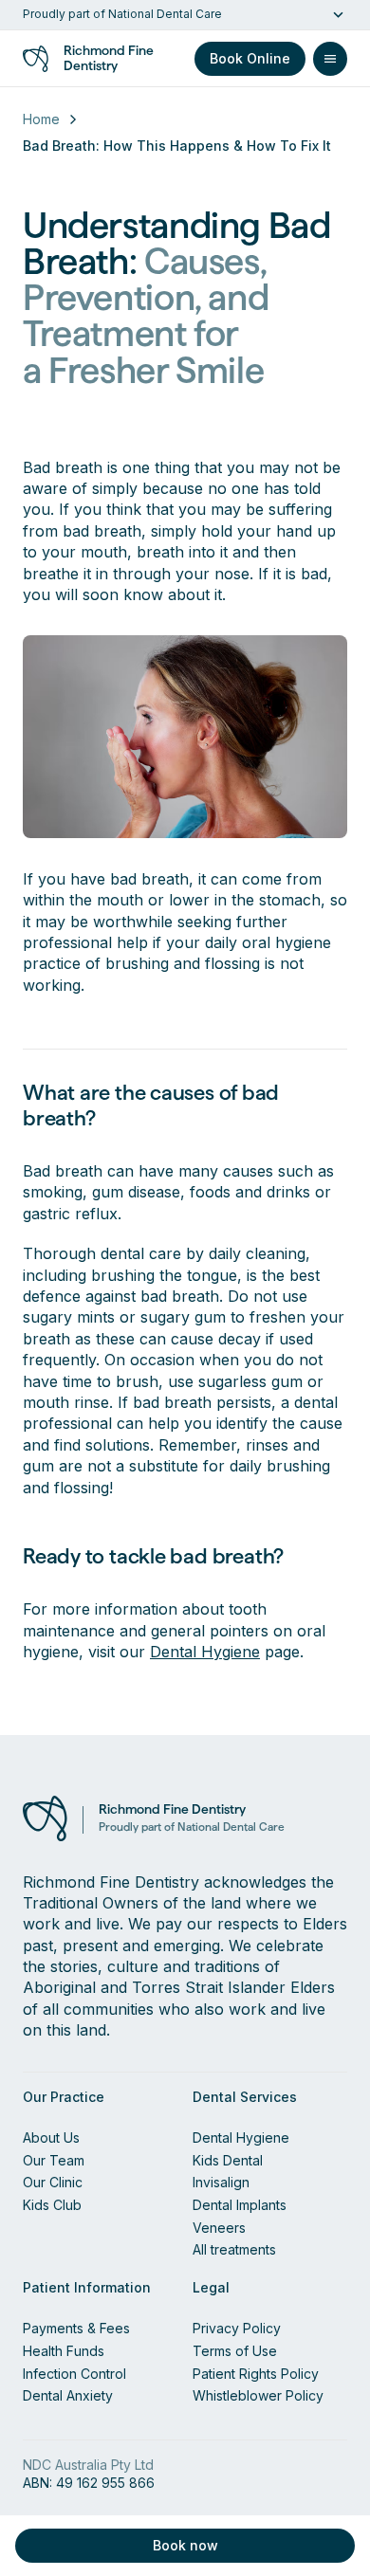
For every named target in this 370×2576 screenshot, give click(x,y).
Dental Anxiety (68, 2395)
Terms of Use (235, 2351)
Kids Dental (228, 2160)
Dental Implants (240, 2205)
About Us (51, 2138)
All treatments (234, 2249)
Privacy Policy (237, 2328)
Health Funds (64, 2351)
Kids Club (52, 2205)
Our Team (54, 2160)
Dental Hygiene (205, 1652)
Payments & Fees (76, 2328)
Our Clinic (53, 2182)
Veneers (219, 2228)
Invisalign (221, 2182)
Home (41, 119)
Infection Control (74, 2374)
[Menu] (330, 59)
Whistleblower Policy (258, 2395)
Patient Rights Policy (256, 2374)
